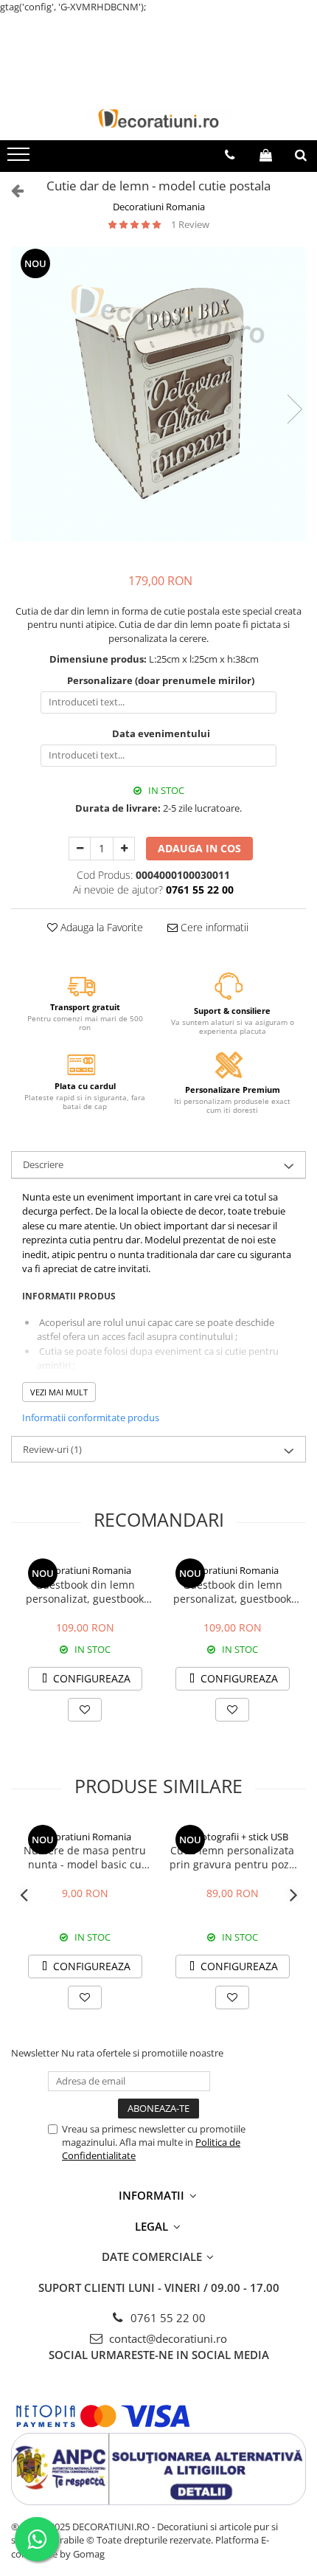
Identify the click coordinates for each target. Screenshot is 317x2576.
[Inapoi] (11, 190)
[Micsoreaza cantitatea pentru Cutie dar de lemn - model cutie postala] (80, 849)
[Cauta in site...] (301, 155)
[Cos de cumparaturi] (266, 155)
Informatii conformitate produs (91, 1418)
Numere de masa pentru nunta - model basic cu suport (85, 1857)
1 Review (190, 224)
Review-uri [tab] (52, 1449)
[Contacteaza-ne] (230, 155)
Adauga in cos (199, 848)
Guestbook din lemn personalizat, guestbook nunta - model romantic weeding (232, 1592)
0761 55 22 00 (167, 2318)
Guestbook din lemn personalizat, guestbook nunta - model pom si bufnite (85, 1592)
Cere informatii (213, 927)
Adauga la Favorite (100, 927)
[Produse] (20, 159)
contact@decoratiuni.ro (167, 2338)
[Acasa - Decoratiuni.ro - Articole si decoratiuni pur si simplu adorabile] (158, 118)
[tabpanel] (158, 394)
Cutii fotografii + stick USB (232, 1837)
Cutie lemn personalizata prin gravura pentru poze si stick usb (232, 1857)
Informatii (153, 2195)
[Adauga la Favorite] (85, 1710)
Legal (153, 2226)
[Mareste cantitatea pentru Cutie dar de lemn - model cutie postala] (124, 849)
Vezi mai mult (59, 1392)
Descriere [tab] (43, 1164)
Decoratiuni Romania (159, 207)
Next (294, 409)
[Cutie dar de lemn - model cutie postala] (158, 394)
